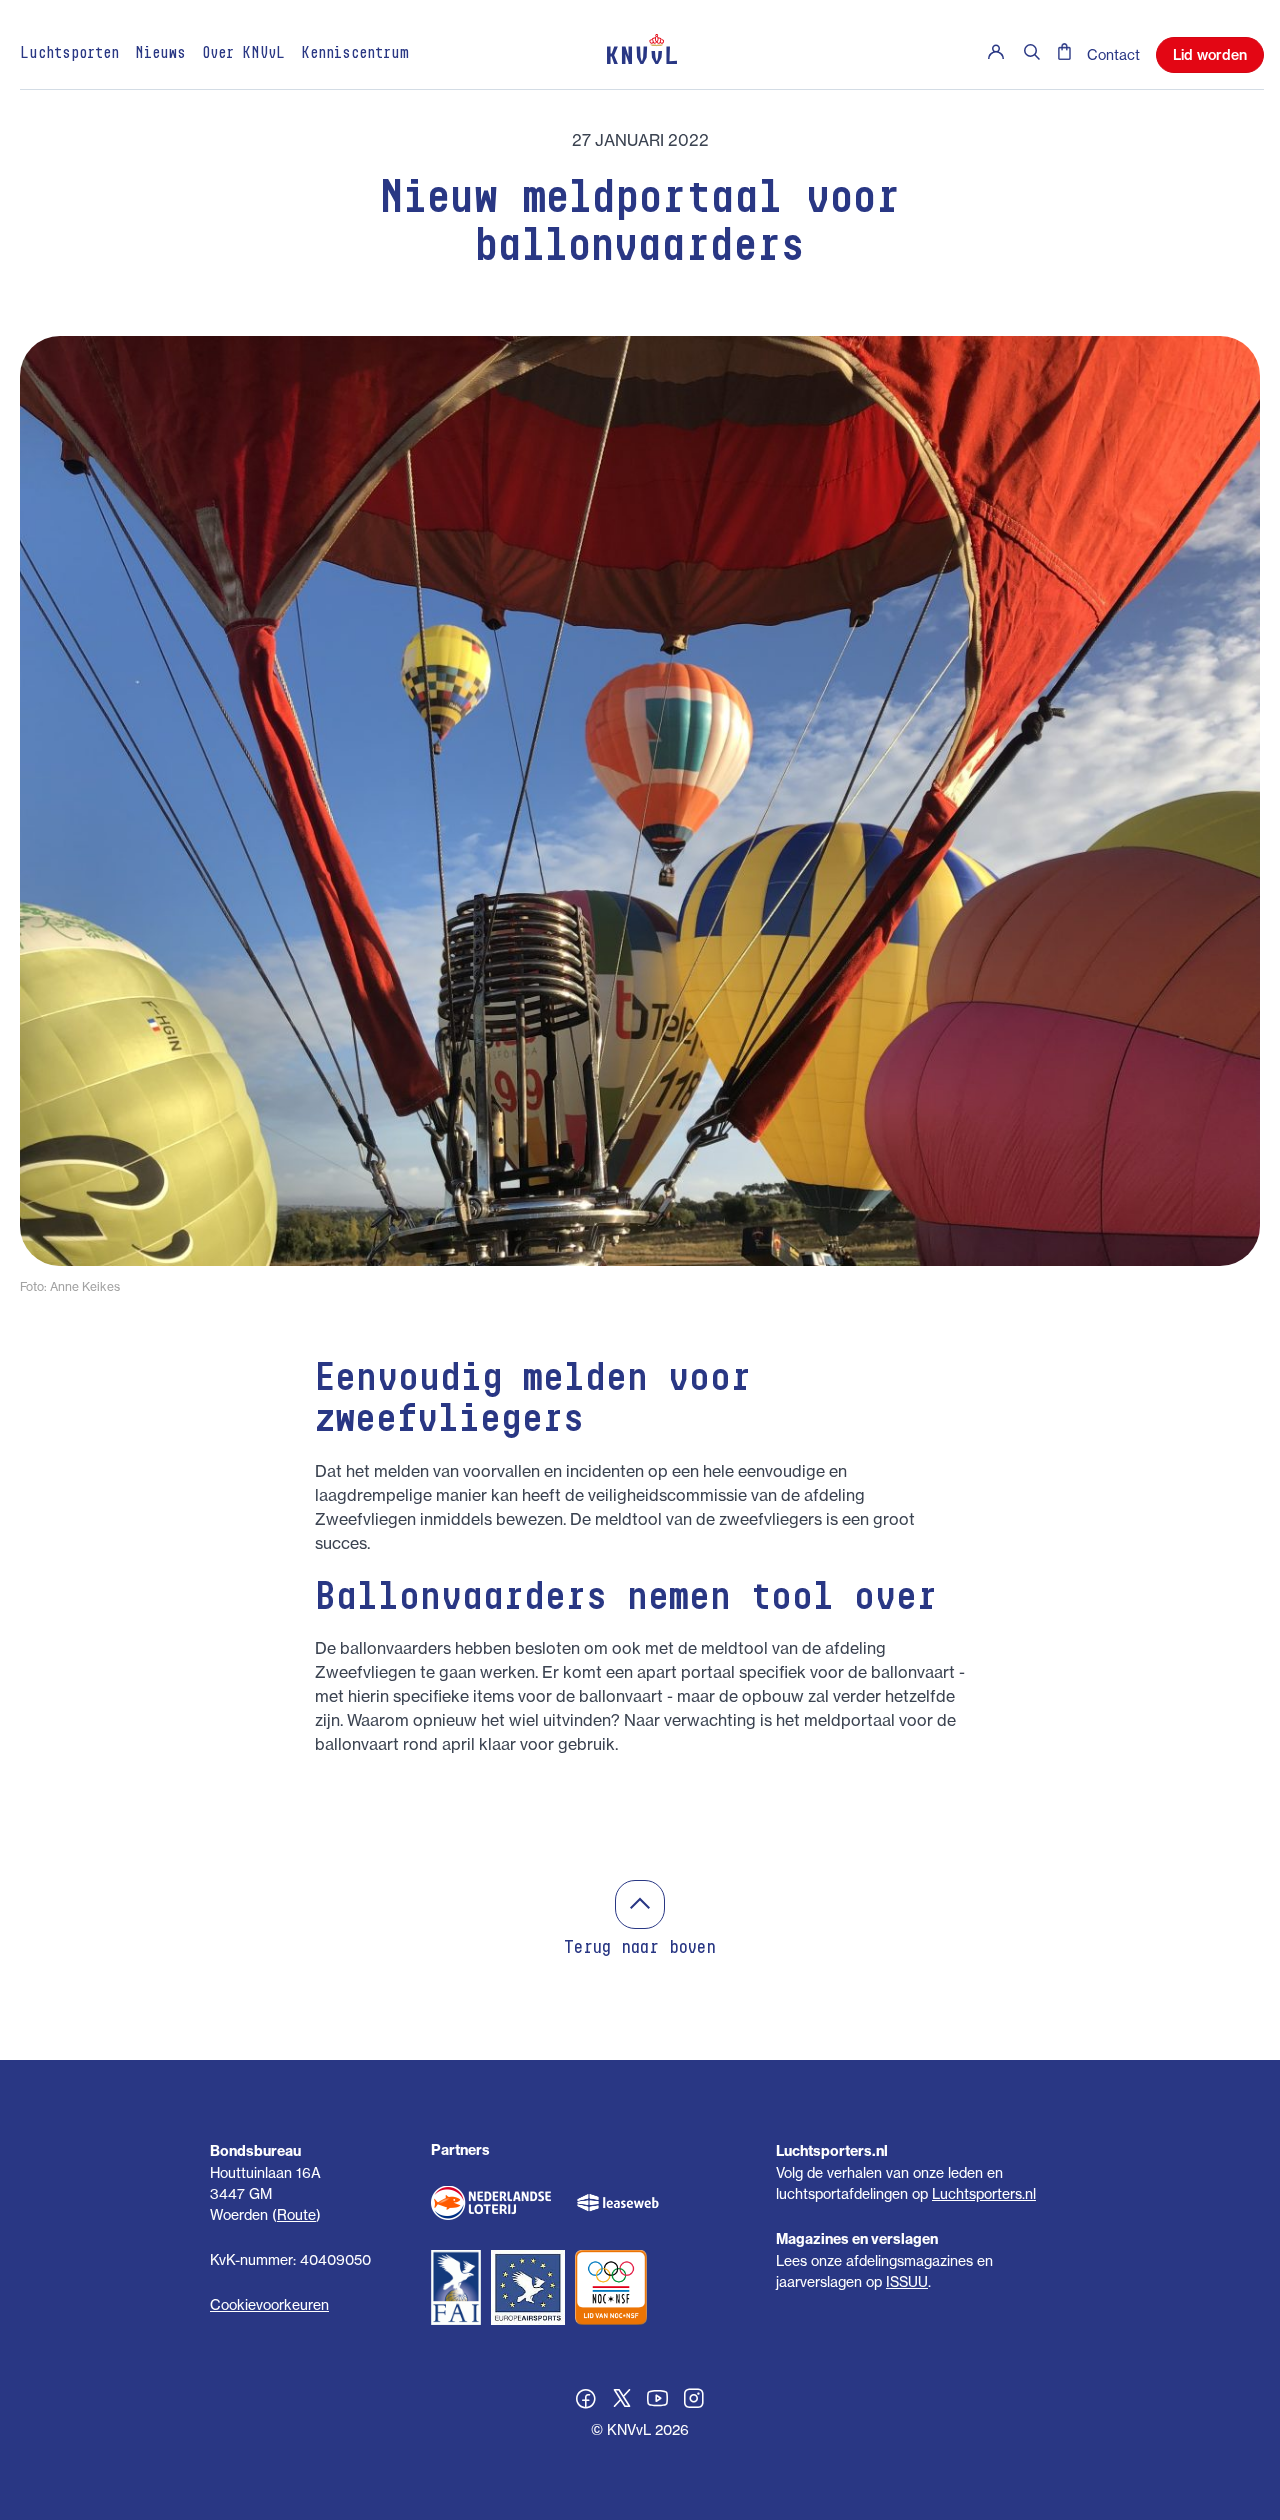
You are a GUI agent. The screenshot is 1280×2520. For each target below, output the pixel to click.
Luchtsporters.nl (984, 2193)
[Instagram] (694, 2401)
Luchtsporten (69, 54)
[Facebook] (586, 2401)
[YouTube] (658, 2401)
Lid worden (1210, 55)
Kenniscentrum (355, 54)
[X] (622, 2401)
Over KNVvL (243, 54)
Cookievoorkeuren (269, 2304)
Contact (1113, 54)
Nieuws (160, 54)
